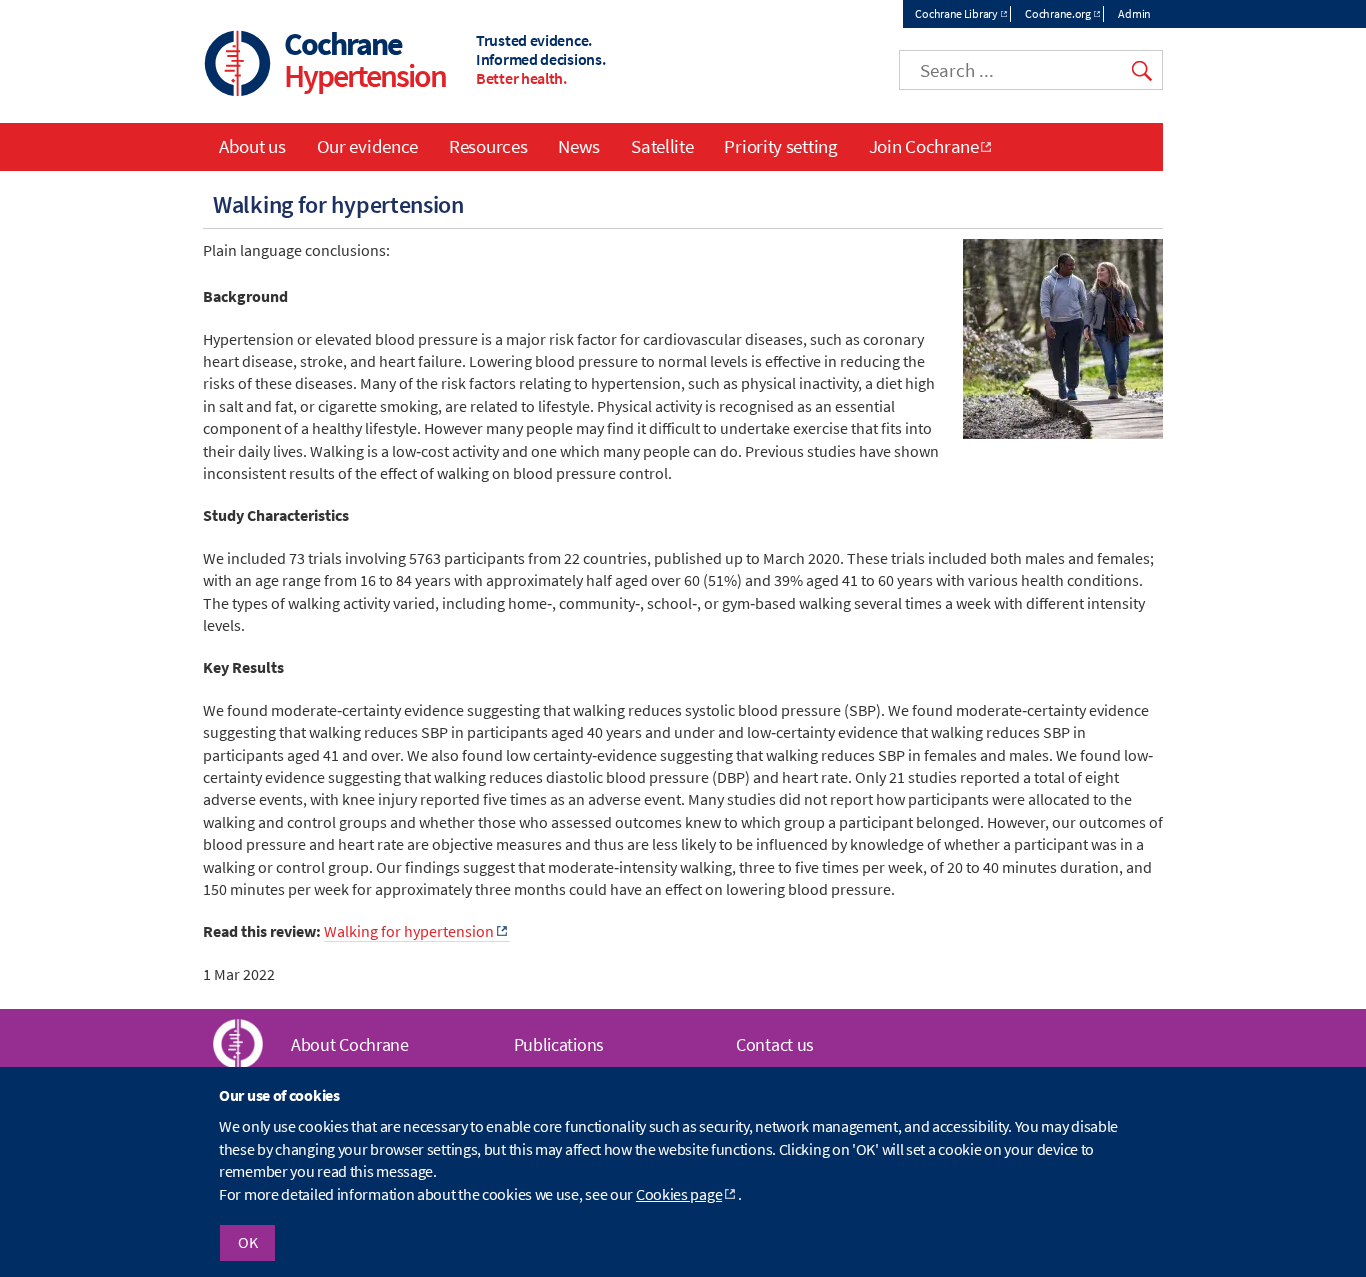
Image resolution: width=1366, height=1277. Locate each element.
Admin (1134, 13)
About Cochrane (350, 1044)
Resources (488, 146)
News (579, 146)
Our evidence (367, 146)
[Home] (238, 65)
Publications (559, 1044)
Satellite (662, 146)
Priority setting (780, 146)
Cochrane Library (956, 13)
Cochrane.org (1057, 13)
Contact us (775, 1044)
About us (252, 146)
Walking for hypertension (409, 931)
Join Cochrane (924, 146)
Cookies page (679, 1194)
